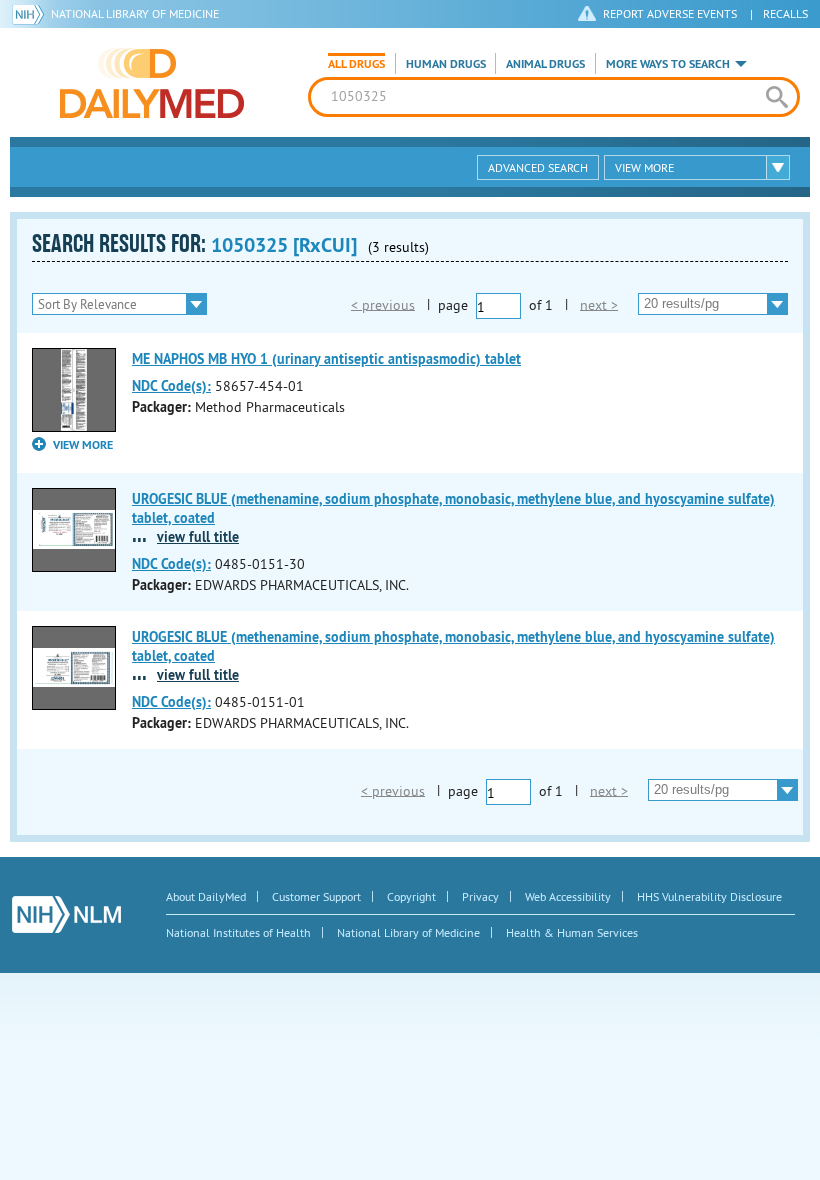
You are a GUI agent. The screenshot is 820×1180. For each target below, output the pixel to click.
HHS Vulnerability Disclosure (709, 896)
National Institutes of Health (238, 932)
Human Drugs (446, 64)
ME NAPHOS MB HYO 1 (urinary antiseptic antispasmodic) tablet (326, 359)
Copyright (411, 896)
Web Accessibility (568, 896)
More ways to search (668, 64)
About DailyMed (206, 896)
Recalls (785, 13)
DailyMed (152, 83)
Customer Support (316, 896)
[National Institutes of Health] (31, 14)
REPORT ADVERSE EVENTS (670, 13)
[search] (777, 97)
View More (644, 167)
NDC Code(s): (171, 386)
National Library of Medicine (135, 13)
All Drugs (356, 64)
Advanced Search (538, 167)
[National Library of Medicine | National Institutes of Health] (66, 914)
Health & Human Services (572, 932)
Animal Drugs (545, 64)
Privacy (480, 896)
